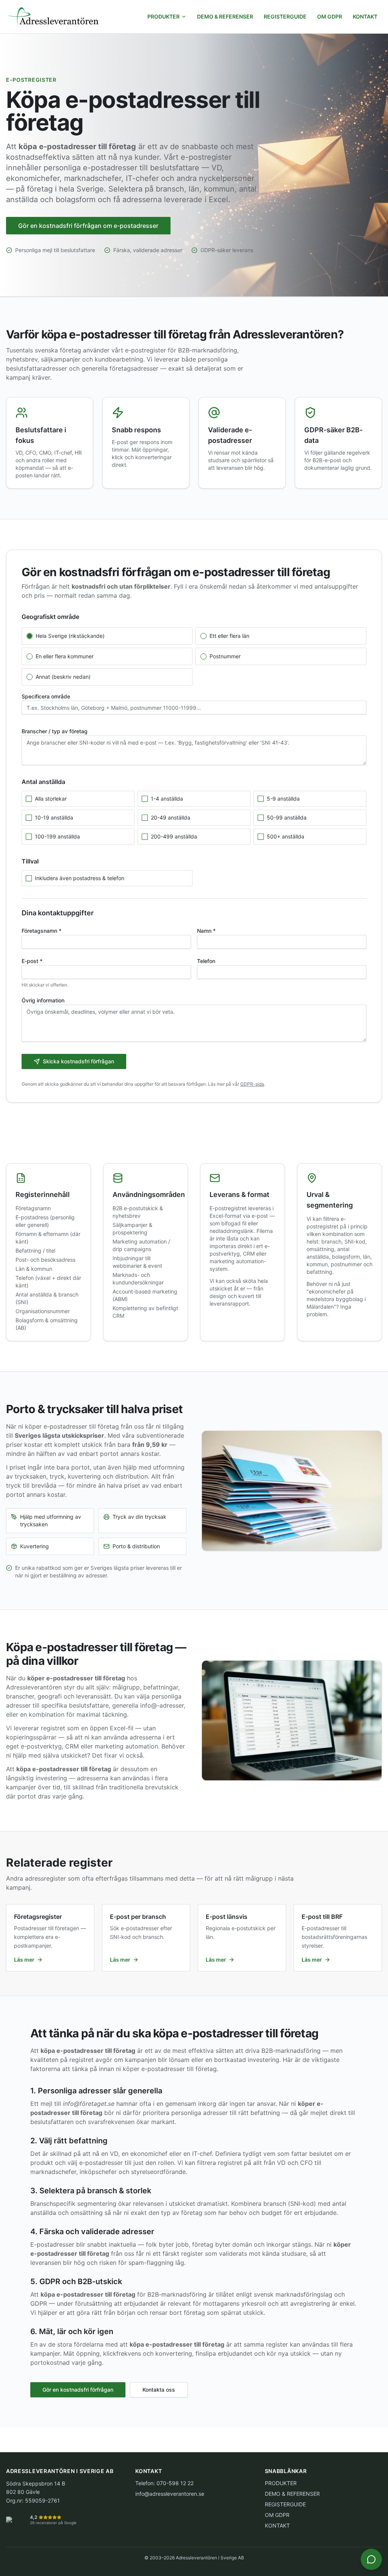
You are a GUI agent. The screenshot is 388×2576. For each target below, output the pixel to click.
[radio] (30, 636)
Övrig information (43, 1000)
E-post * (32, 961)
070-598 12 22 (175, 2483)
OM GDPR (330, 16)
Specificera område (46, 696)
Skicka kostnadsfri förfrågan (78, 1061)
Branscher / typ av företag (55, 731)
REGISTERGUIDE (285, 16)
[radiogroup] (194, 656)
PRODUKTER (163, 16)
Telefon (206, 961)
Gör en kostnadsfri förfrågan (78, 2390)
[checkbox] (29, 799)
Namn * (206, 931)
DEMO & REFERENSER (225, 16)
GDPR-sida (252, 1084)
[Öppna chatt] (371, 2559)
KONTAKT (365, 16)
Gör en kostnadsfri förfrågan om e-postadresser (88, 226)
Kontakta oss (159, 2390)
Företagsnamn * (41, 931)
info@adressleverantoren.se (170, 2494)
